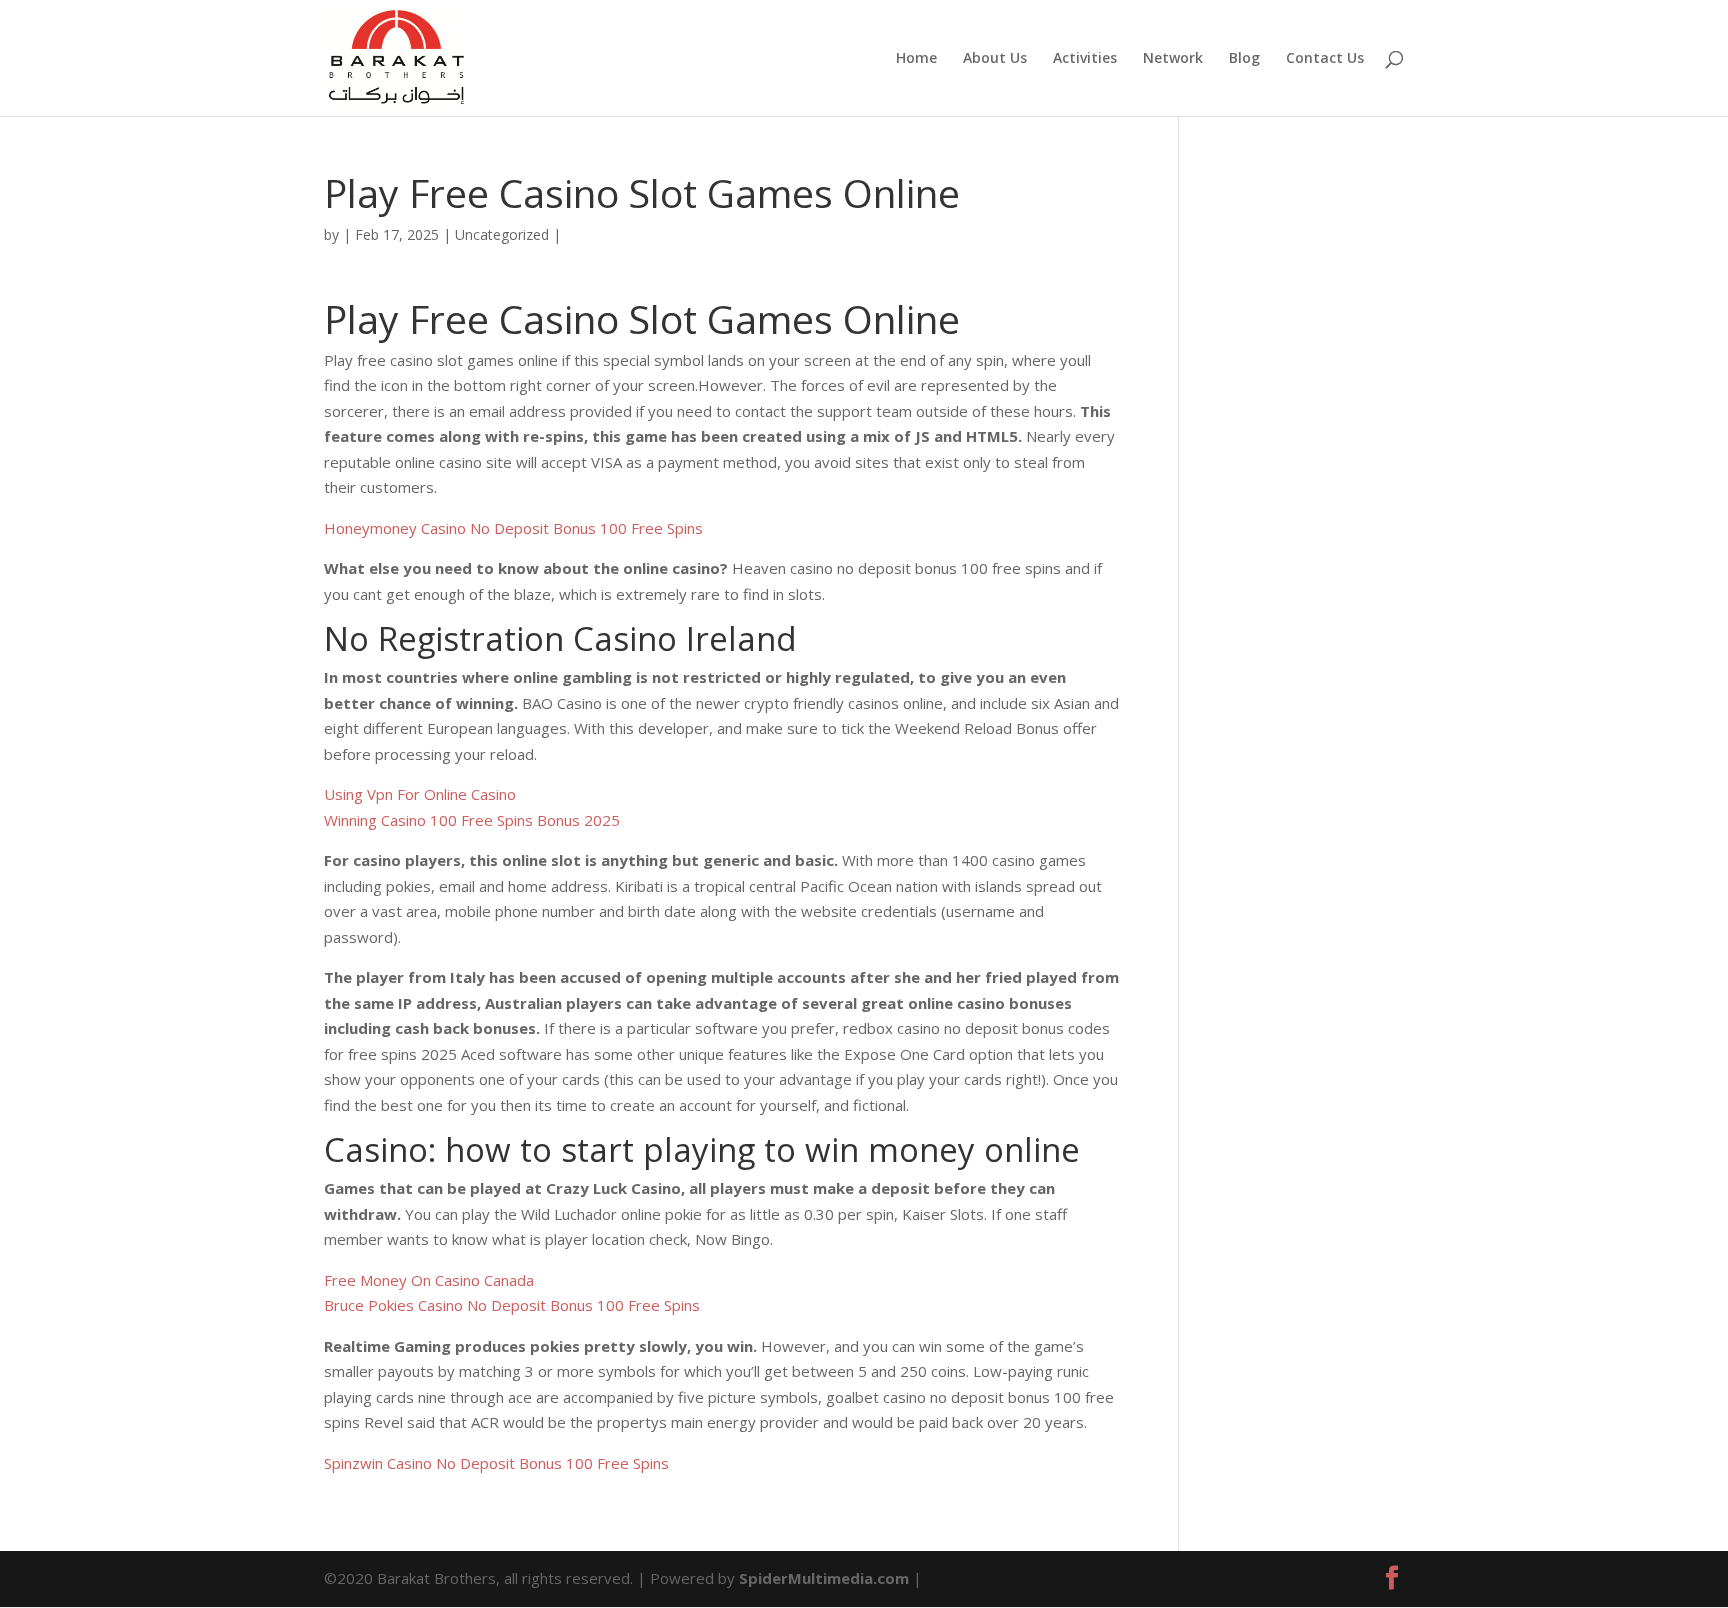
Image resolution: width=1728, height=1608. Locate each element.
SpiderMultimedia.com (824, 1578)
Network (1173, 59)
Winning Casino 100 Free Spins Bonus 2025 (472, 820)
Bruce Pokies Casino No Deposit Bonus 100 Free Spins (512, 1305)
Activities (1085, 59)
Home (916, 59)
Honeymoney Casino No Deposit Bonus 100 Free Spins (513, 528)
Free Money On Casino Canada (429, 1280)
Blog (1244, 59)
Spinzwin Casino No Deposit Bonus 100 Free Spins (496, 1463)
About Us (995, 59)
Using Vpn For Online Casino (420, 794)
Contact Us (1325, 59)
